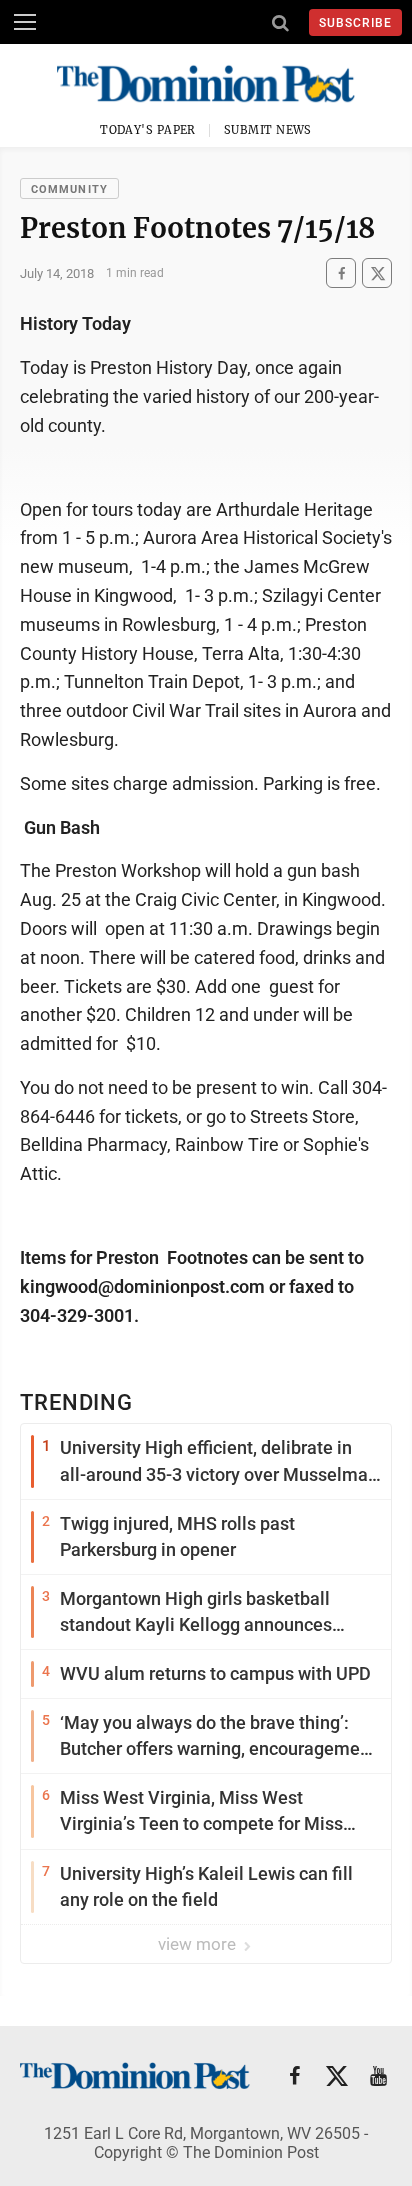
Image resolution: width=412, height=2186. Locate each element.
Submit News (268, 130)
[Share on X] (377, 273)
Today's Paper (148, 130)
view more (199, 1944)
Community (69, 189)
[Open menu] (25, 22)
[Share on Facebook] (341, 273)
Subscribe (355, 23)
